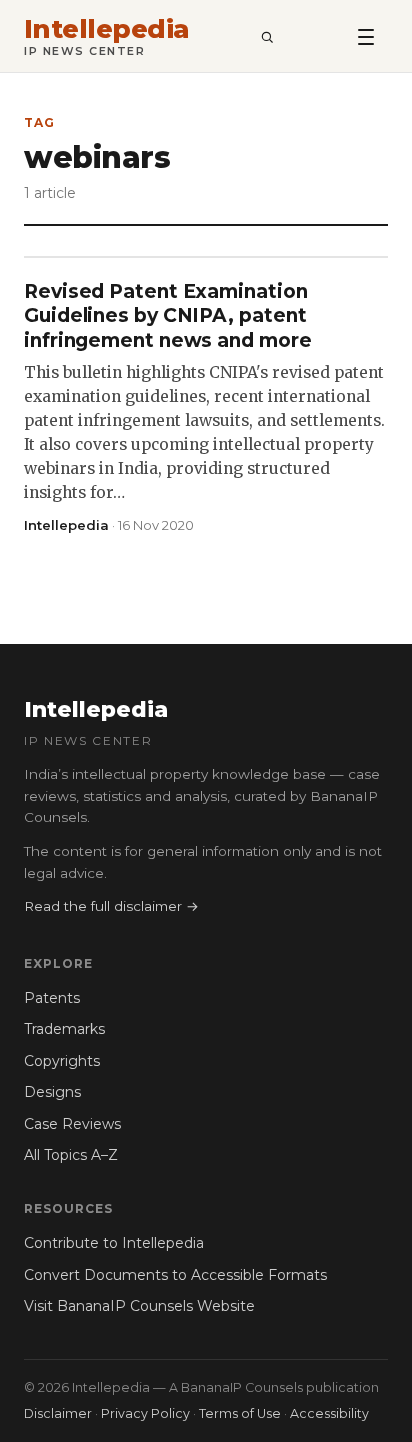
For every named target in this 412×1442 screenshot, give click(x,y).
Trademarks (64, 1029)
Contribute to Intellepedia (114, 1243)
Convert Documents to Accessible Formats (175, 1275)
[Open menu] (366, 36)
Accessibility (329, 1413)
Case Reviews (72, 1124)
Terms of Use (240, 1413)
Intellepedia (107, 29)
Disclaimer (58, 1413)
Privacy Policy (145, 1413)
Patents (52, 998)
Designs (52, 1092)
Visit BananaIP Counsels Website (139, 1306)
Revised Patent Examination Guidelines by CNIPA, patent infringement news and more (168, 316)
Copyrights (62, 1061)
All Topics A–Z (71, 1155)
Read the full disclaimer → (111, 906)
